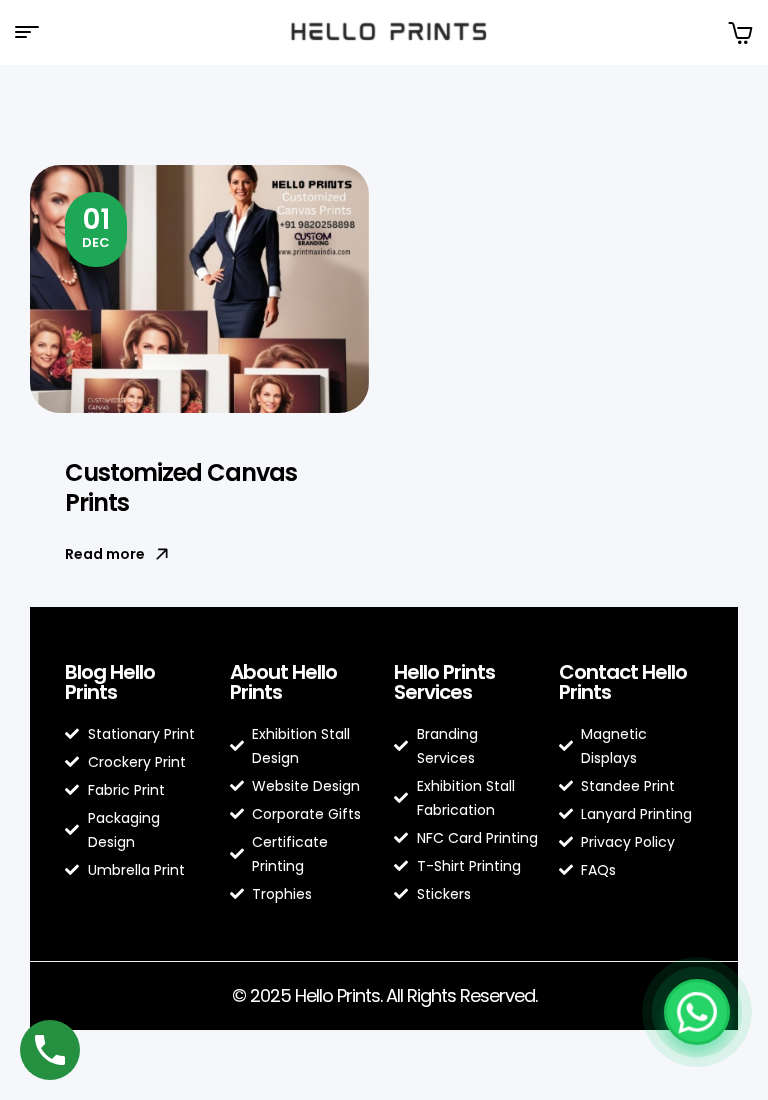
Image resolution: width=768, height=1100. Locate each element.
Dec (96, 226)
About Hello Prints (283, 682)
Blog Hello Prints (110, 682)
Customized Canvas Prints (181, 487)
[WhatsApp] (697, 1012)
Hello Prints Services (444, 682)
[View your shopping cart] (740, 32)
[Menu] (34, 32)
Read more (105, 554)
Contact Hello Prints (623, 682)
